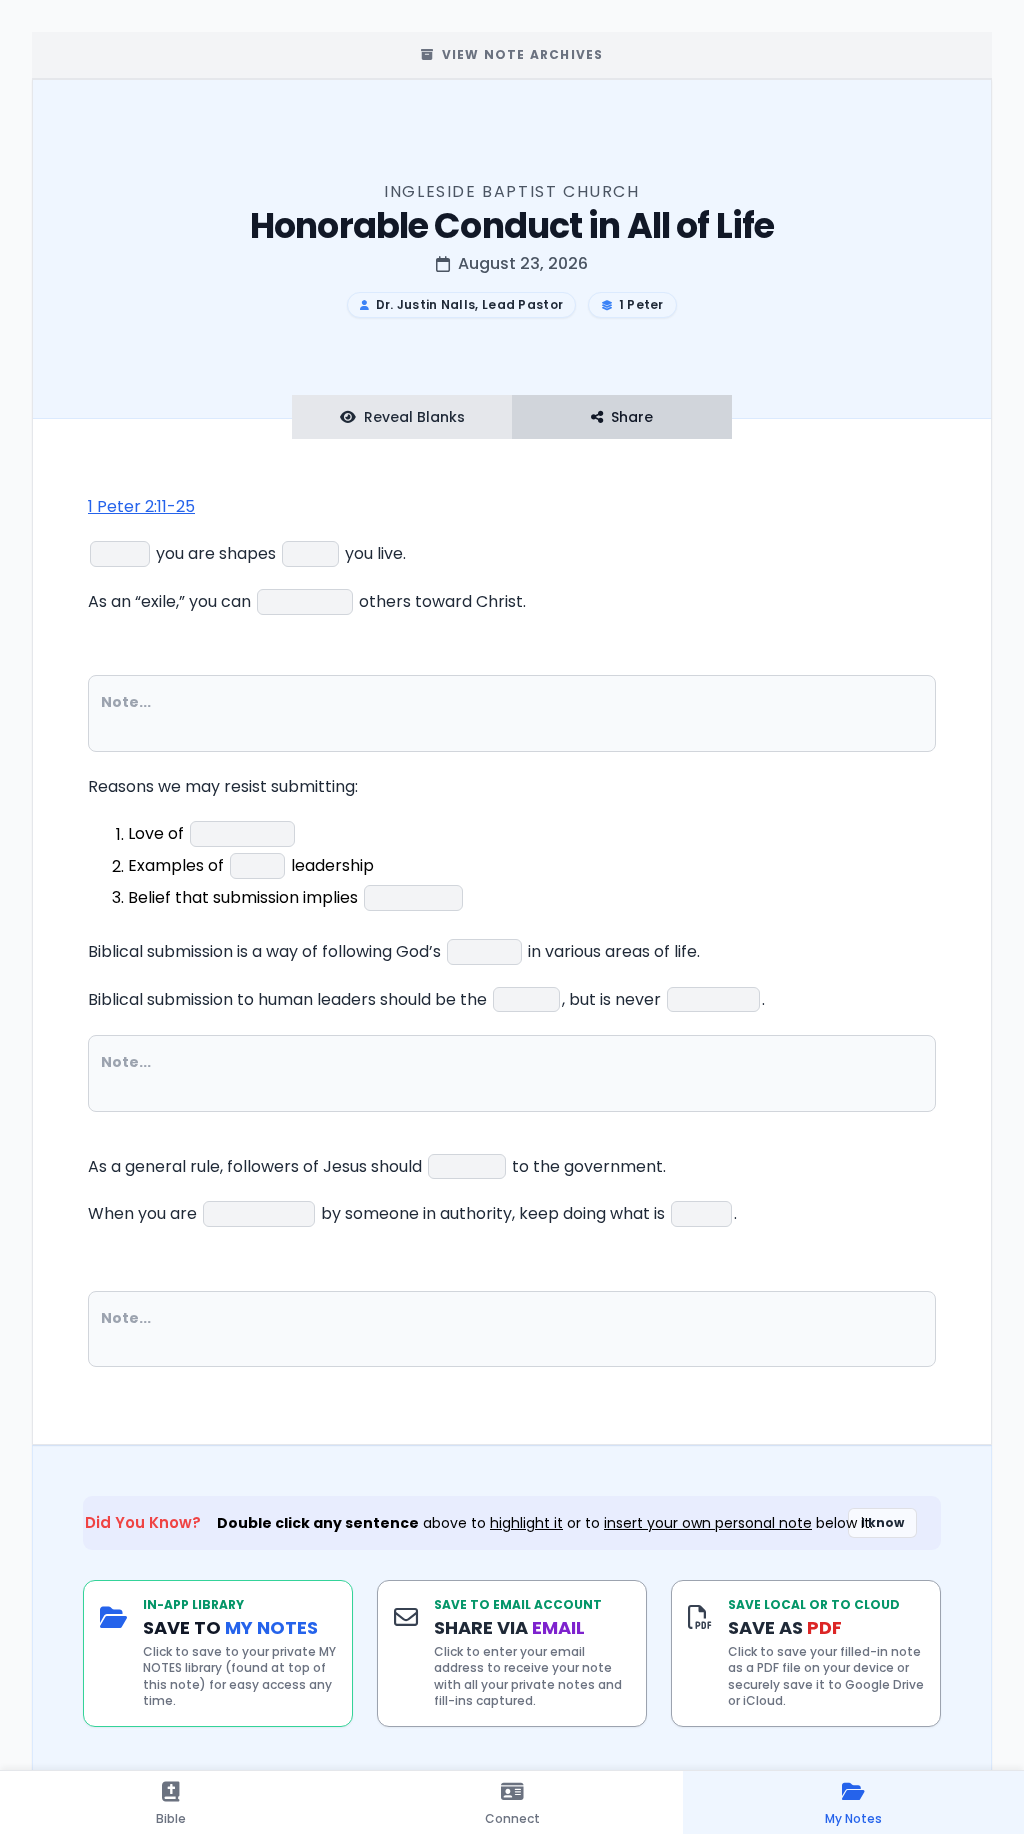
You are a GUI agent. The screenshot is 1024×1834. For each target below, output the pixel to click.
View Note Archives (523, 54)
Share (632, 417)
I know (882, 1522)
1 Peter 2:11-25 (141, 506)
